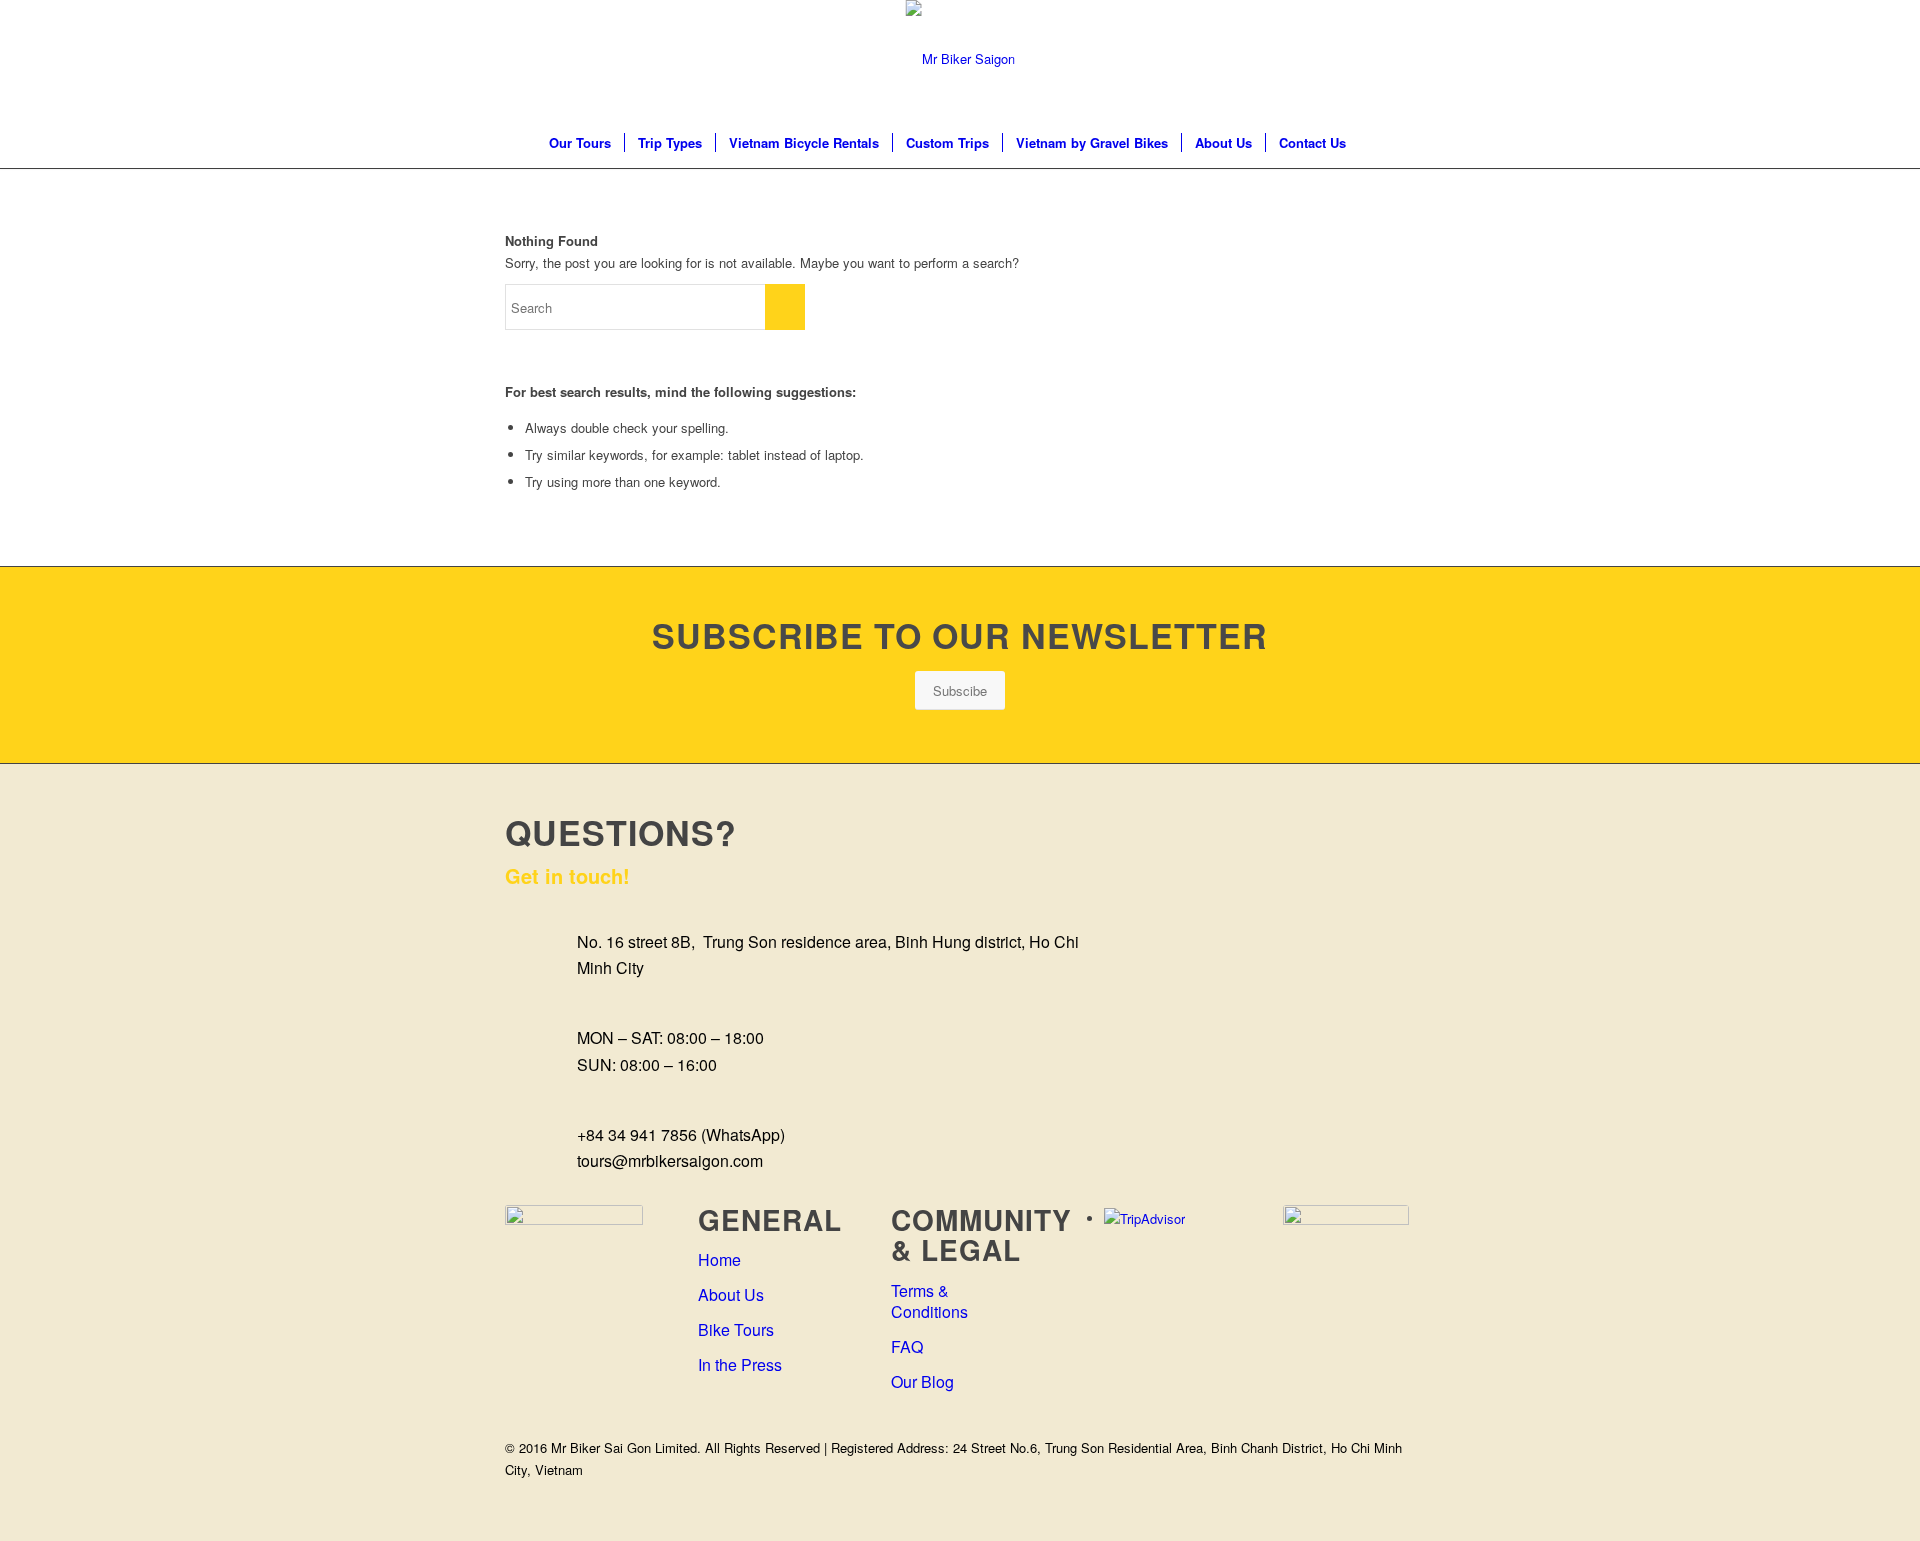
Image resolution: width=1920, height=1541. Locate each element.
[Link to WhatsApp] (1400, 59)
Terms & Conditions (929, 1301)
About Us (731, 1294)
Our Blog (922, 1381)
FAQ (907, 1346)
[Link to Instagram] (1340, 59)
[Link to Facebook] (1280, 59)
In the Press (740, 1364)
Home (719, 1259)
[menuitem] (580, 143)
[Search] (1372, 143)
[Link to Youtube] (1370, 59)
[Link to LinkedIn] (1310, 59)
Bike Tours (736, 1329)
